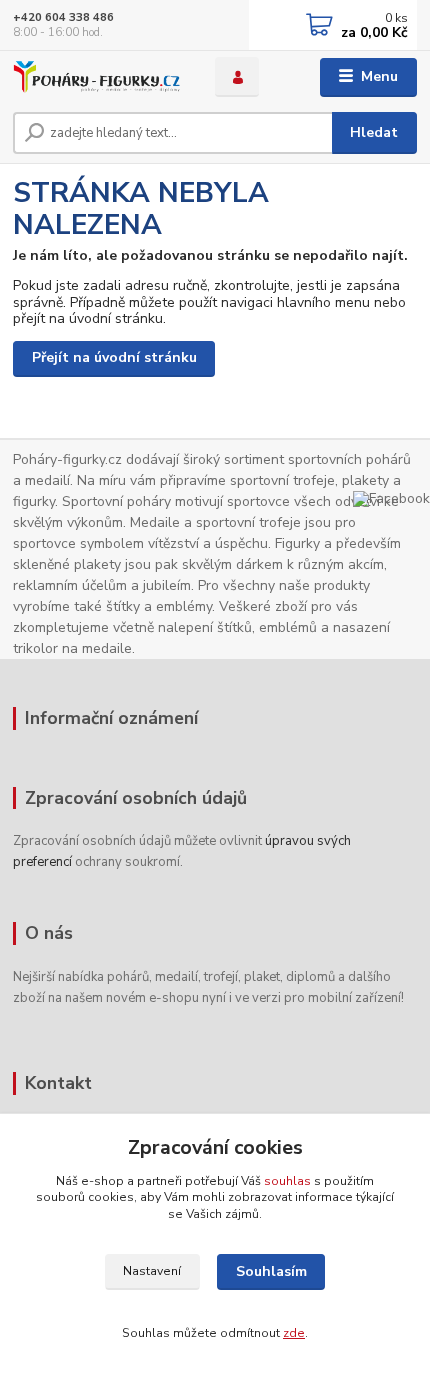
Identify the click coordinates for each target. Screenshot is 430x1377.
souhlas (287, 1181)
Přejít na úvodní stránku (114, 357)
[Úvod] (97, 77)
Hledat (374, 132)
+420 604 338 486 (63, 17)
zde (294, 1333)
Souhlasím (271, 1271)
